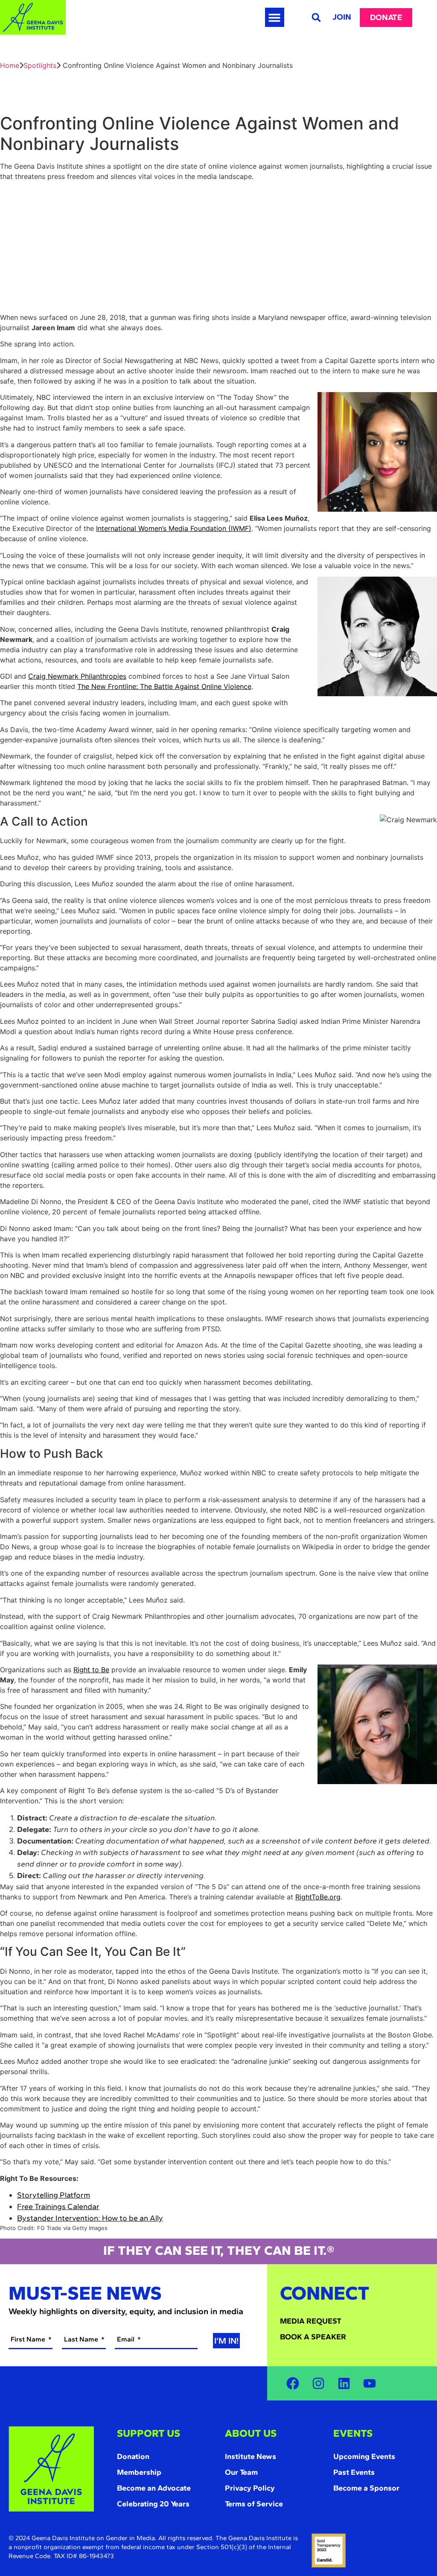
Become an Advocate (154, 2488)
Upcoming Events (364, 2456)
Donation (133, 2456)
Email (127, 2339)
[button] (275, 17)
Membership (139, 2472)
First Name (29, 2339)
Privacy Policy (250, 2488)
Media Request (311, 2321)
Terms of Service (254, 2504)
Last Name (82, 2339)
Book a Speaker (313, 2337)
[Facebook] (293, 2383)
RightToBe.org (318, 1897)
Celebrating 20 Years (153, 2504)
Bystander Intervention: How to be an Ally (90, 2218)
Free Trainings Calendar (58, 2207)
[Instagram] (318, 2383)
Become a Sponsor (366, 2488)
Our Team (241, 2472)
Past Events (354, 2472)
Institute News (251, 2456)
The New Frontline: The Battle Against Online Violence (164, 686)
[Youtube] (370, 2383)
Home (10, 65)
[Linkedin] (344, 2383)
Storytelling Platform (54, 2195)
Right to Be (91, 1670)
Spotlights (40, 65)
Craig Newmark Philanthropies (77, 676)
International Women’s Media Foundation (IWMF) (174, 528)
